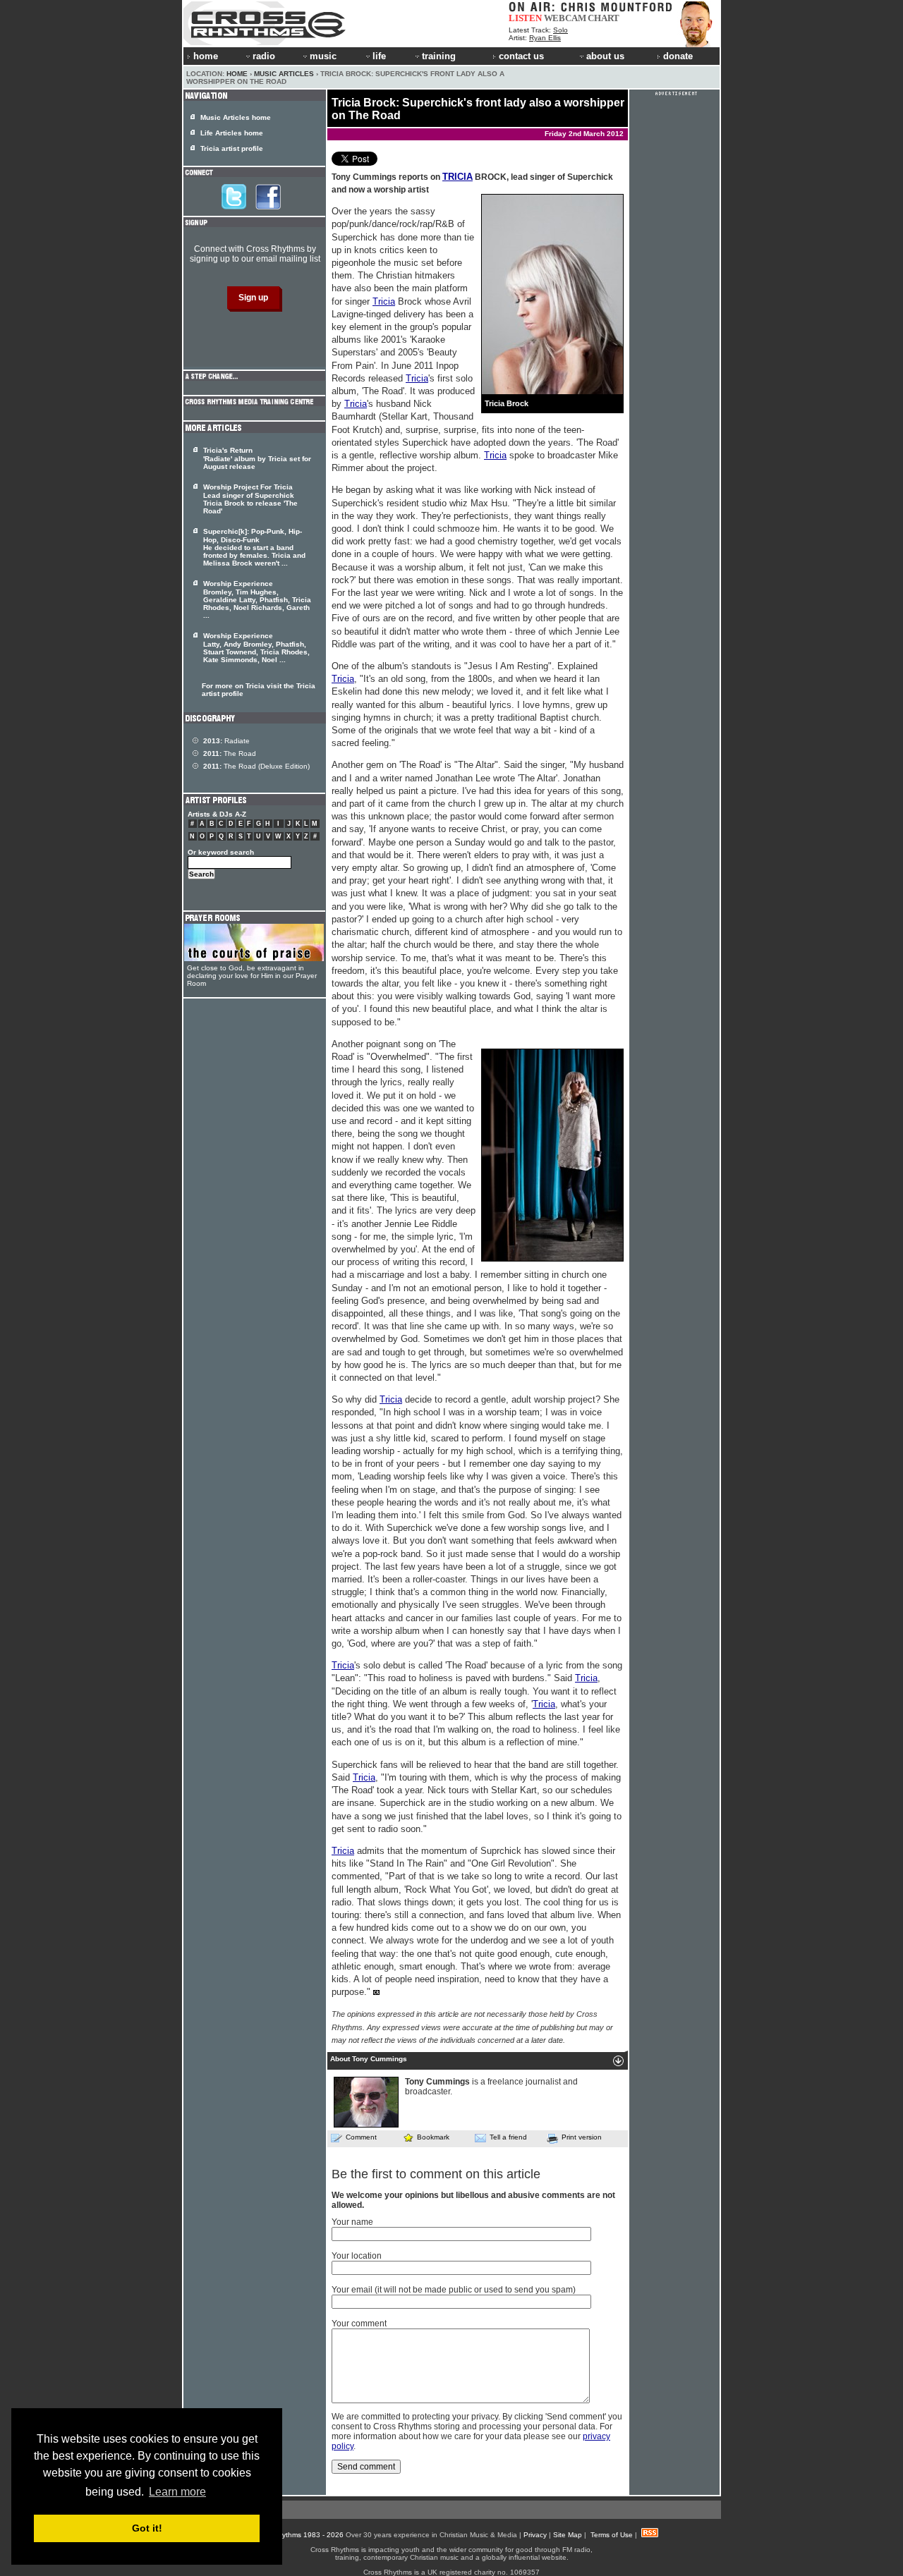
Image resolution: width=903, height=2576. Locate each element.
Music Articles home (236, 117)
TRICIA (457, 177)
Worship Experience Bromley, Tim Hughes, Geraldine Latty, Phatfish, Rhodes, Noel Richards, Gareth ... (257, 599)
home (206, 56)
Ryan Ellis (545, 38)
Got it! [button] (147, 2528)
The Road (230, 753)
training (439, 56)
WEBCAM (565, 18)
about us (605, 56)
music (323, 56)
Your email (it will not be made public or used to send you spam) (454, 2290)
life (379, 56)
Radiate (226, 741)
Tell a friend (508, 2137)
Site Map (568, 2535)
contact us (521, 56)
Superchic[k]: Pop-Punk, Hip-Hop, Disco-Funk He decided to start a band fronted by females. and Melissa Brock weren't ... (254, 547)
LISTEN (525, 18)
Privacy (535, 2535)
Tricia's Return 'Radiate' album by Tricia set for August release (257, 458)
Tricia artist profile (232, 148)
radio (264, 56)
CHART (604, 18)
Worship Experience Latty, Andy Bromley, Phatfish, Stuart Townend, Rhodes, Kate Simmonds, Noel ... (256, 648)
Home (237, 74)
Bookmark (433, 2137)
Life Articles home (232, 133)
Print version (582, 2137)
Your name (352, 2222)
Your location (357, 2256)
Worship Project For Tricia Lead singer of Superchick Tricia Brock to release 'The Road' (250, 499)
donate (678, 56)
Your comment (359, 2324)
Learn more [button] (177, 2492)
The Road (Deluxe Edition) (256, 766)
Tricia (384, 301)
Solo (560, 30)
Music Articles (284, 74)
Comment (361, 2137)
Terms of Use (612, 2535)
